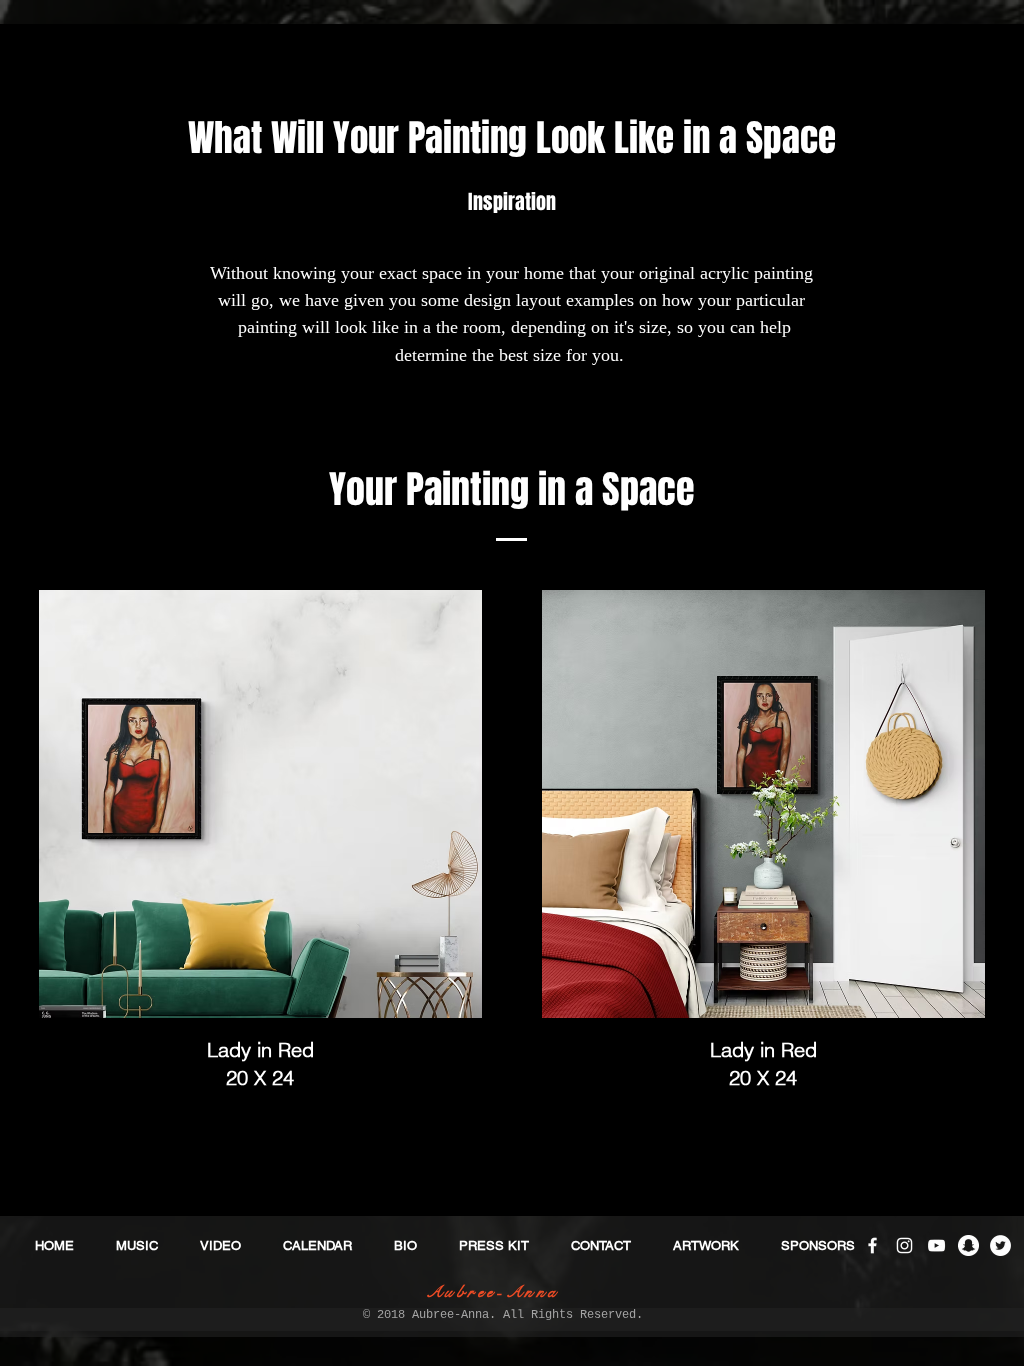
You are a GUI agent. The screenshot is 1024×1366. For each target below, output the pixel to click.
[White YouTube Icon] (936, 1245)
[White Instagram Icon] (904, 1245)
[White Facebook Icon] (872, 1245)
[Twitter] (430, 1048)
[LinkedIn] (461, 1048)
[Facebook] (399, 1048)
